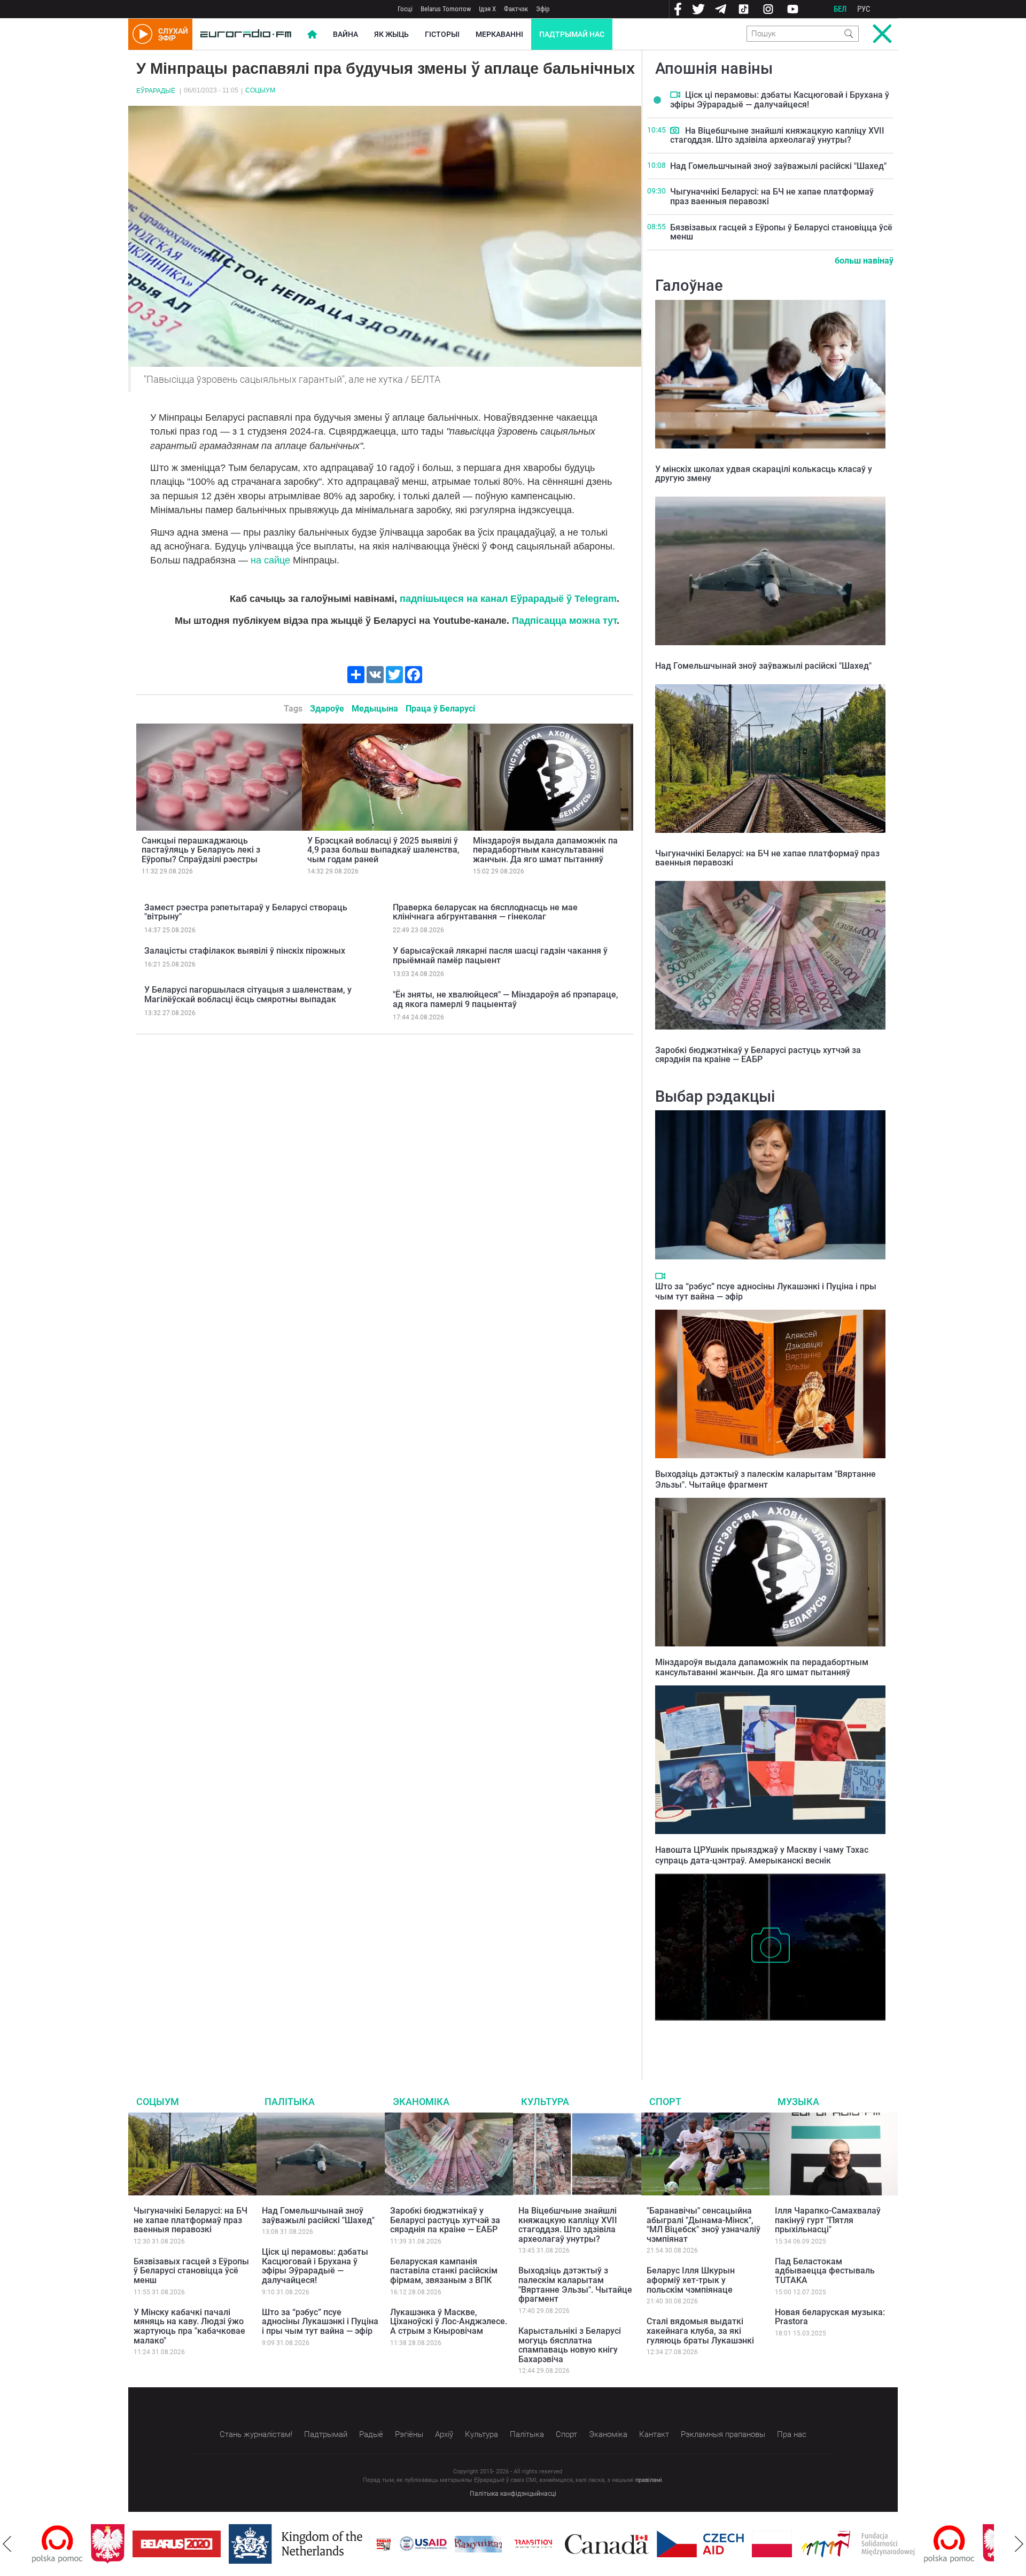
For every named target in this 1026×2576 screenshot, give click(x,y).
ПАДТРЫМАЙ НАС (572, 34)
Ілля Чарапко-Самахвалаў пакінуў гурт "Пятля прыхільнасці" (828, 2220)
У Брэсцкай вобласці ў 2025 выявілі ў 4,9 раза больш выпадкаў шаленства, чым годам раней (383, 850)
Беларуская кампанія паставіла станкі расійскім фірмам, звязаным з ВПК (444, 2271)
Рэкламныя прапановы (723, 2434)
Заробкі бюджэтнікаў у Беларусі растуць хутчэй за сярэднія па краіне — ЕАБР (758, 1055)
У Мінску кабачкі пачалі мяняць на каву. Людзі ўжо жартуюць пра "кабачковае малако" (189, 2326)
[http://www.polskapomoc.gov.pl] (891, 2544)
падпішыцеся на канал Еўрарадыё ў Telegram (508, 599)
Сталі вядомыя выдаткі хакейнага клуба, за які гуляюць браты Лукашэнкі (700, 2331)
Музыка (798, 2102)
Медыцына (375, 709)
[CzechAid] (642, 2544)
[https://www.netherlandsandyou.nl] (239, 2544)
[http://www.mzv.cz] (475, 2544)
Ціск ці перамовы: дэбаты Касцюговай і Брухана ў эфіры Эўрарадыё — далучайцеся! (780, 100)
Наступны (1019, 2544)
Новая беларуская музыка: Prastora (830, 2317)
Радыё (371, 2434)
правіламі (649, 2480)
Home (312, 34)
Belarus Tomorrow (446, 9)
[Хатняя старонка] (246, 34)
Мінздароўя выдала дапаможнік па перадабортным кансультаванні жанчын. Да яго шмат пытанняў (545, 850)
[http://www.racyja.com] (325, 2544)
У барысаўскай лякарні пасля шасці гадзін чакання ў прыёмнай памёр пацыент (500, 956)
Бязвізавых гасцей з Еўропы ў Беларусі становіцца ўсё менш (781, 232)
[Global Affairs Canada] (548, 2544)
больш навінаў (864, 261)
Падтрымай (326, 2434)
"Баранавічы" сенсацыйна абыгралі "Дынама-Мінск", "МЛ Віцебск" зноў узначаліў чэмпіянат (704, 2225)
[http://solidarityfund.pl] (799, 2544)
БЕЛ (840, 9)
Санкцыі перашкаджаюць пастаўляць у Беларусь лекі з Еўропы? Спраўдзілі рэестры (201, 850)
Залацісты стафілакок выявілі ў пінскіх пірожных (245, 951)
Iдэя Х (487, 9)
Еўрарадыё (156, 91)
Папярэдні (7, 2544)
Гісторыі (442, 34)
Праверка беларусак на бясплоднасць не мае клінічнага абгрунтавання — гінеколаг (485, 912)
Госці (405, 9)
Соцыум (260, 90)
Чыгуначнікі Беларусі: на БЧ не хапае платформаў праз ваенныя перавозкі (772, 196)
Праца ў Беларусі (440, 709)
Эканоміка (421, 2102)
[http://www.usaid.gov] (364, 2544)
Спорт (665, 2102)
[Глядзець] (675, 95)
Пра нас (792, 2434)
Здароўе (327, 709)
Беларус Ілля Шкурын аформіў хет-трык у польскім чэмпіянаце (691, 2280)
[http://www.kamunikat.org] (419, 2544)
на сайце (270, 560)
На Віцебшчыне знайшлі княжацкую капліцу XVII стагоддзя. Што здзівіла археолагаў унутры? (777, 136)
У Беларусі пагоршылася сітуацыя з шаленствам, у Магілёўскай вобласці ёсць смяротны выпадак (248, 995)
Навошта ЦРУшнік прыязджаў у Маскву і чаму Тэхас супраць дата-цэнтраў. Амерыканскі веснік (762, 1855)
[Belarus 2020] (118, 2544)
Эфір (543, 9)
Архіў (444, 2434)
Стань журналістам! (256, 2434)
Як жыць (391, 34)
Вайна (345, 34)
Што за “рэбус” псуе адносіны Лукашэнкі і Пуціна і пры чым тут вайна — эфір (320, 2322)
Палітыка (290, 2102)
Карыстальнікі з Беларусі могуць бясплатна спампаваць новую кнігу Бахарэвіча (570, 2345)
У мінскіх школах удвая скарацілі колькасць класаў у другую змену (764, 474)
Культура (545, 2102)
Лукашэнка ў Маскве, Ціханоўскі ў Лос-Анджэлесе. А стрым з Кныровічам (449, 2322)
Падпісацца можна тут (564, 621)
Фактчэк (516, 9)
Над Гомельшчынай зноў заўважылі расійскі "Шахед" (778, 166)
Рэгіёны (409, 2434)
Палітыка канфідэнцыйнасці (513, 2494)
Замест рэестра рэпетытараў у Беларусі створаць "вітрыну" (246, 912)
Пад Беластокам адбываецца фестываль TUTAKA (825, 2271)
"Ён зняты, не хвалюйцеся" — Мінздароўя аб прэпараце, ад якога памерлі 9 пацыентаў (506, 999)
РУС (864, 9)
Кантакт (654, 2434)
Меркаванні (499, 34)
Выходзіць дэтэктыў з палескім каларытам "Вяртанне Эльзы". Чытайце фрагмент (765, 1479)
